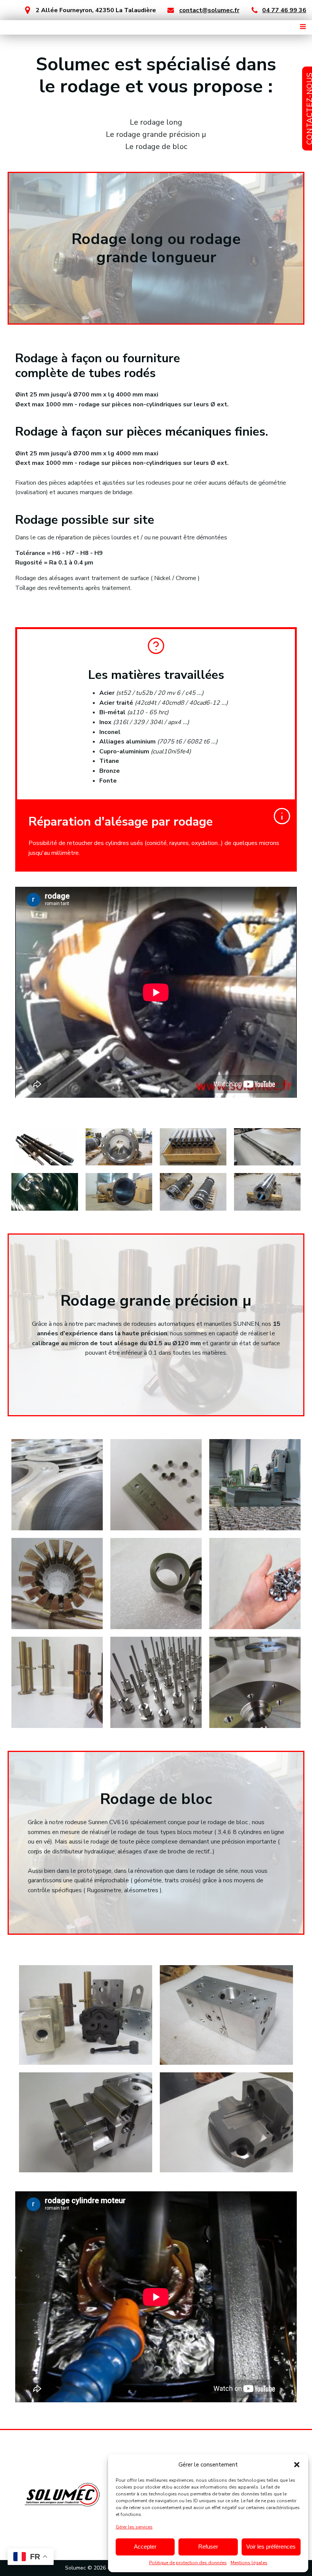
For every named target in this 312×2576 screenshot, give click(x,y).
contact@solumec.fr (209, 10)
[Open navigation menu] (303, 27)
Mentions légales (249, 2563)
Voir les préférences (271, 2547)
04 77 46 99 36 (284, 10)
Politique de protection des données (188, 2563)
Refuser (208, 2547)
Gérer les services (134, 2527)
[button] (297, 2465)
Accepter (145, 2547)
